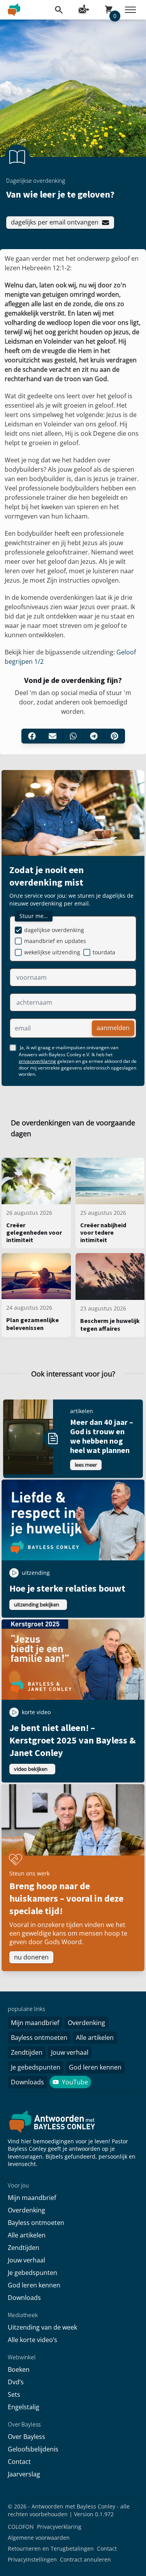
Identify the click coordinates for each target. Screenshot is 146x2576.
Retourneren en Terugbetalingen (51, 2548)
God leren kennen (95, 2067)
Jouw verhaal (70, 2052)
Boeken (19, 2369)
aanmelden (113, 1028)
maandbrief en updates (55, 941)
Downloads (27, 2082)
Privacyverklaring (59, 2527)
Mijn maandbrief (35, 2023)
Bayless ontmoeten (39, 2038)
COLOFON (21, 2527)
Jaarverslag (24, 2474)
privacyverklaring (37, 1061)
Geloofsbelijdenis (33, 2449)
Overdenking (86, 2023)
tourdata (104, 952)
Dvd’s (16, 2382)
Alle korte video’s (33, 2340)
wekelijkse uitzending (52, 952)
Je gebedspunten (36, 2067)
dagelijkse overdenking (54, 930)
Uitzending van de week (42, 2327)
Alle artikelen (95, 2038)
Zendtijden (27, 2052)
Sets (14, 2394)
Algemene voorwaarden (39, 2538)
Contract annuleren (85, 2559)
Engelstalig (24, 2407)
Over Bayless (26, 2437)
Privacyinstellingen (32, 2559)
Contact (19, 2462)
